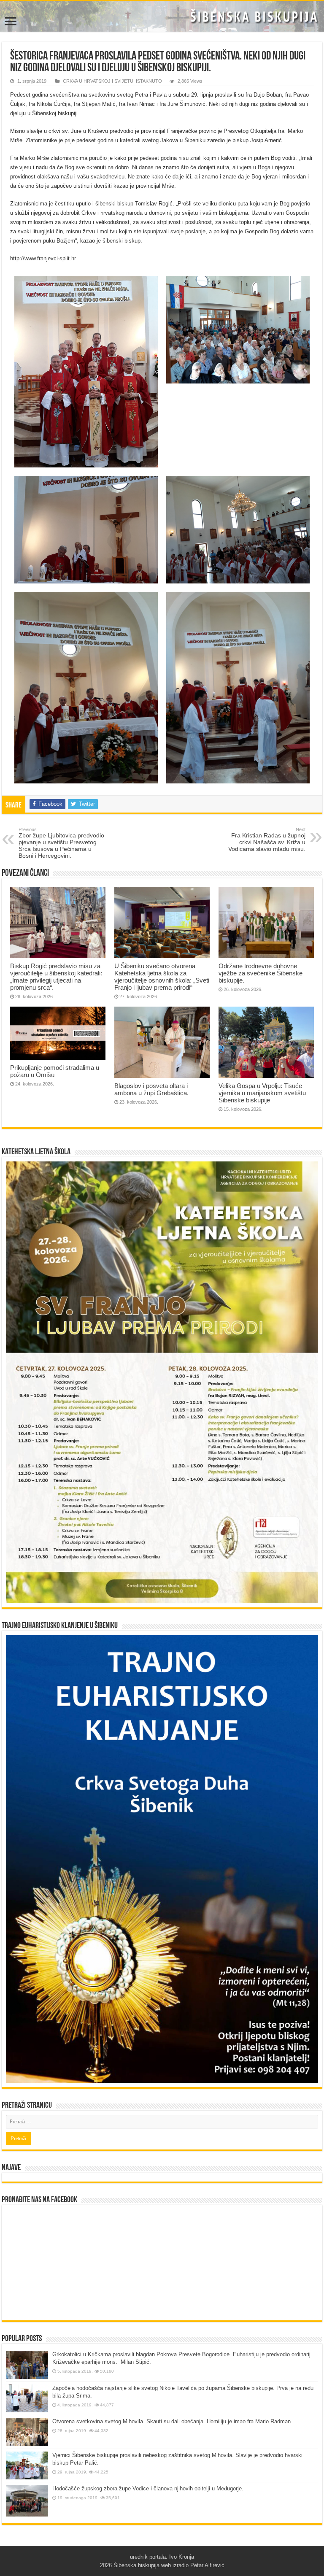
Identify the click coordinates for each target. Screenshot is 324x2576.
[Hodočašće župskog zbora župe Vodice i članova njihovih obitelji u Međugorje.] (27, 2501)
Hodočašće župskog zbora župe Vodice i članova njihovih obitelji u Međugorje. (148, 2488)
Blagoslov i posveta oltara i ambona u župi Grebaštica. (151, 1089)
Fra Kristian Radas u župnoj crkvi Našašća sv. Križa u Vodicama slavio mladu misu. (267, 840)
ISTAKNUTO (149, 81)
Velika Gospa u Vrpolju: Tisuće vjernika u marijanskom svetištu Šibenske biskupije (262, 1093)
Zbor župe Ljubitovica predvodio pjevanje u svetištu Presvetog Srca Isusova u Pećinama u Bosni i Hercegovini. (61, 843)
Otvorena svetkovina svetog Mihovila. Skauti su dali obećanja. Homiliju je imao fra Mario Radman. (172, 2421)
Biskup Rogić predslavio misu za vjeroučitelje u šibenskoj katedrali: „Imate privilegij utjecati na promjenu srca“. (56, 977)
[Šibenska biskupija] (162, 16)
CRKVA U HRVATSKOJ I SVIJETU (98, 81)
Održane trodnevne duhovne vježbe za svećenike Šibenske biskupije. (261, 973)
